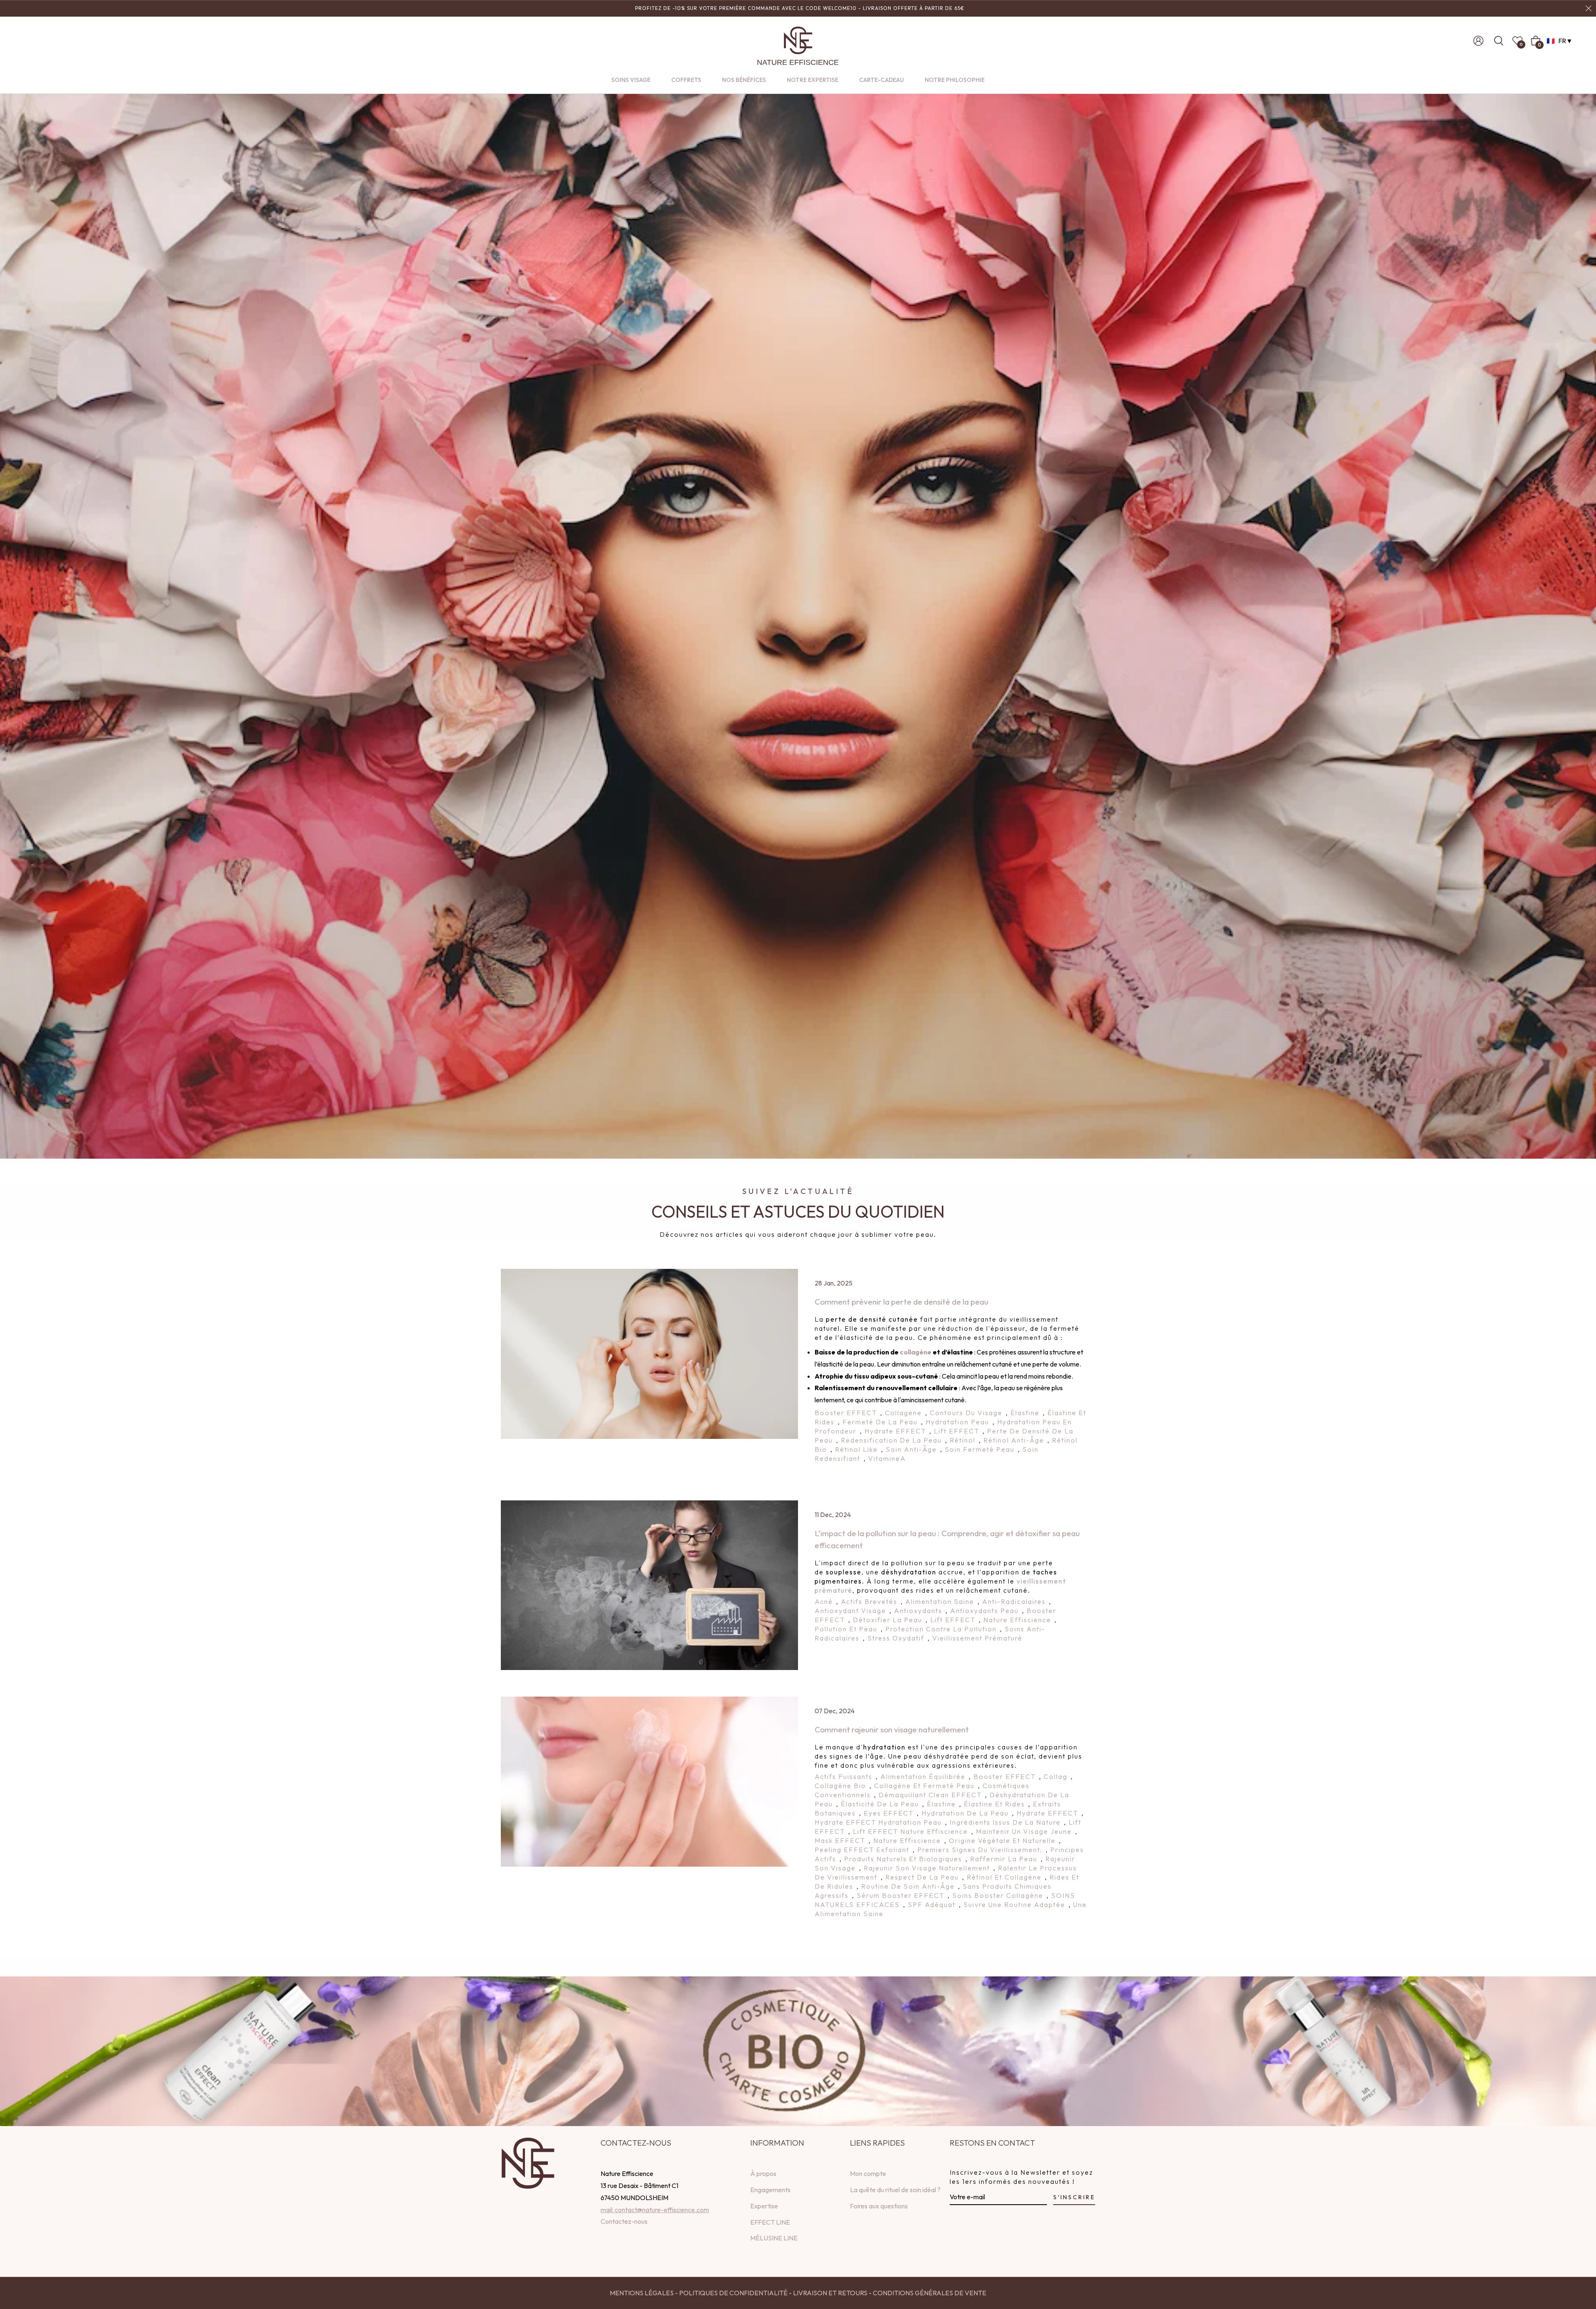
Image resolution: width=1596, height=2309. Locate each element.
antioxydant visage (850, 1611)
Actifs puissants (844, 1776)
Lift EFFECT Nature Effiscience (910, 1831)
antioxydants (918, 1611)
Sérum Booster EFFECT (900, 1895)
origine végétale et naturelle (1002, 1840)
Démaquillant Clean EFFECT (930, 1795)
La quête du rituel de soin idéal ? (895, 2190)
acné (824, 1601)
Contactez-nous (624, 2221)
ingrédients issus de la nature (1005, 1822)
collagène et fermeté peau (924, 1786)
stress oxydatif (896, 1638)
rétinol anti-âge (1014, 1440)
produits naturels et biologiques (903, 1859)
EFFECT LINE (770, 2222)
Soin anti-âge (911, 1449)
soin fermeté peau (980, 1449)
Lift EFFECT (957, 1431)
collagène (916, 1352)
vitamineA (887, 1458)
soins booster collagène (998, 1895)
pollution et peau (846, 1629)
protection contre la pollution (941, 1629)
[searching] (1501, 41)
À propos (763, 2173)
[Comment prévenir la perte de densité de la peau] (649, 1354)
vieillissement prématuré (977, 1638)
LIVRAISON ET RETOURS (830, 2293)
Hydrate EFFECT (895, 1431)
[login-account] (1478, 41)
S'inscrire (1074, 2197)
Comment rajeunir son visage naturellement (892, 1729)
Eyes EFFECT (889, 1813)
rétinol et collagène (1004, 1877)
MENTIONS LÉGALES (642, 2293)
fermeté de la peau (880, 1422)
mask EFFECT (840, 1840)
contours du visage (966, 1413)
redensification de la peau (891, 1440)
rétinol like (856, 1449)
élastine (1025, 1413)
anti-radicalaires (1014, 1601)
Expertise (764, 2206)
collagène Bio (840, 1786)
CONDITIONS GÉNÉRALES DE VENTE (930, 2293)
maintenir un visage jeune (1024, 1831)
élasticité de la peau (880, 1804)
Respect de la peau (922, 1877)
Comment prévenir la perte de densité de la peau (901, 1302)
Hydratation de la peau (965, 1813)
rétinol (963, 1440)
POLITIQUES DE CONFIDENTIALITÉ (733, 2293)
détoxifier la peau (888, 1620)
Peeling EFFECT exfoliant (862, 1850)
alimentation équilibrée (923, 1776)
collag (1055, 1776)
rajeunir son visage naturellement (927, 1868)
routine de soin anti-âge (908, 1886)
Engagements (770, 2190)
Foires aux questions (879, 2206)
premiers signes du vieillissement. (980, 1850)
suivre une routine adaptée (1014, 1904)
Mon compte (868, 2173)
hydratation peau (957, 1422)
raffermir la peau (1004, 1859)
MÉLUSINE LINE (774, 2238)
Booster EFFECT (846, 1413)
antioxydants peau (984, 1611)
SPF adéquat (932, 1904)
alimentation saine (940, 1601)
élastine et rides (994, 1804)
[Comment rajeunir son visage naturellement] (649, 1781)
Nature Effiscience (1017, 1620)
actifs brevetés (869, 1601)
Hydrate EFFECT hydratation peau (878, 1822)
